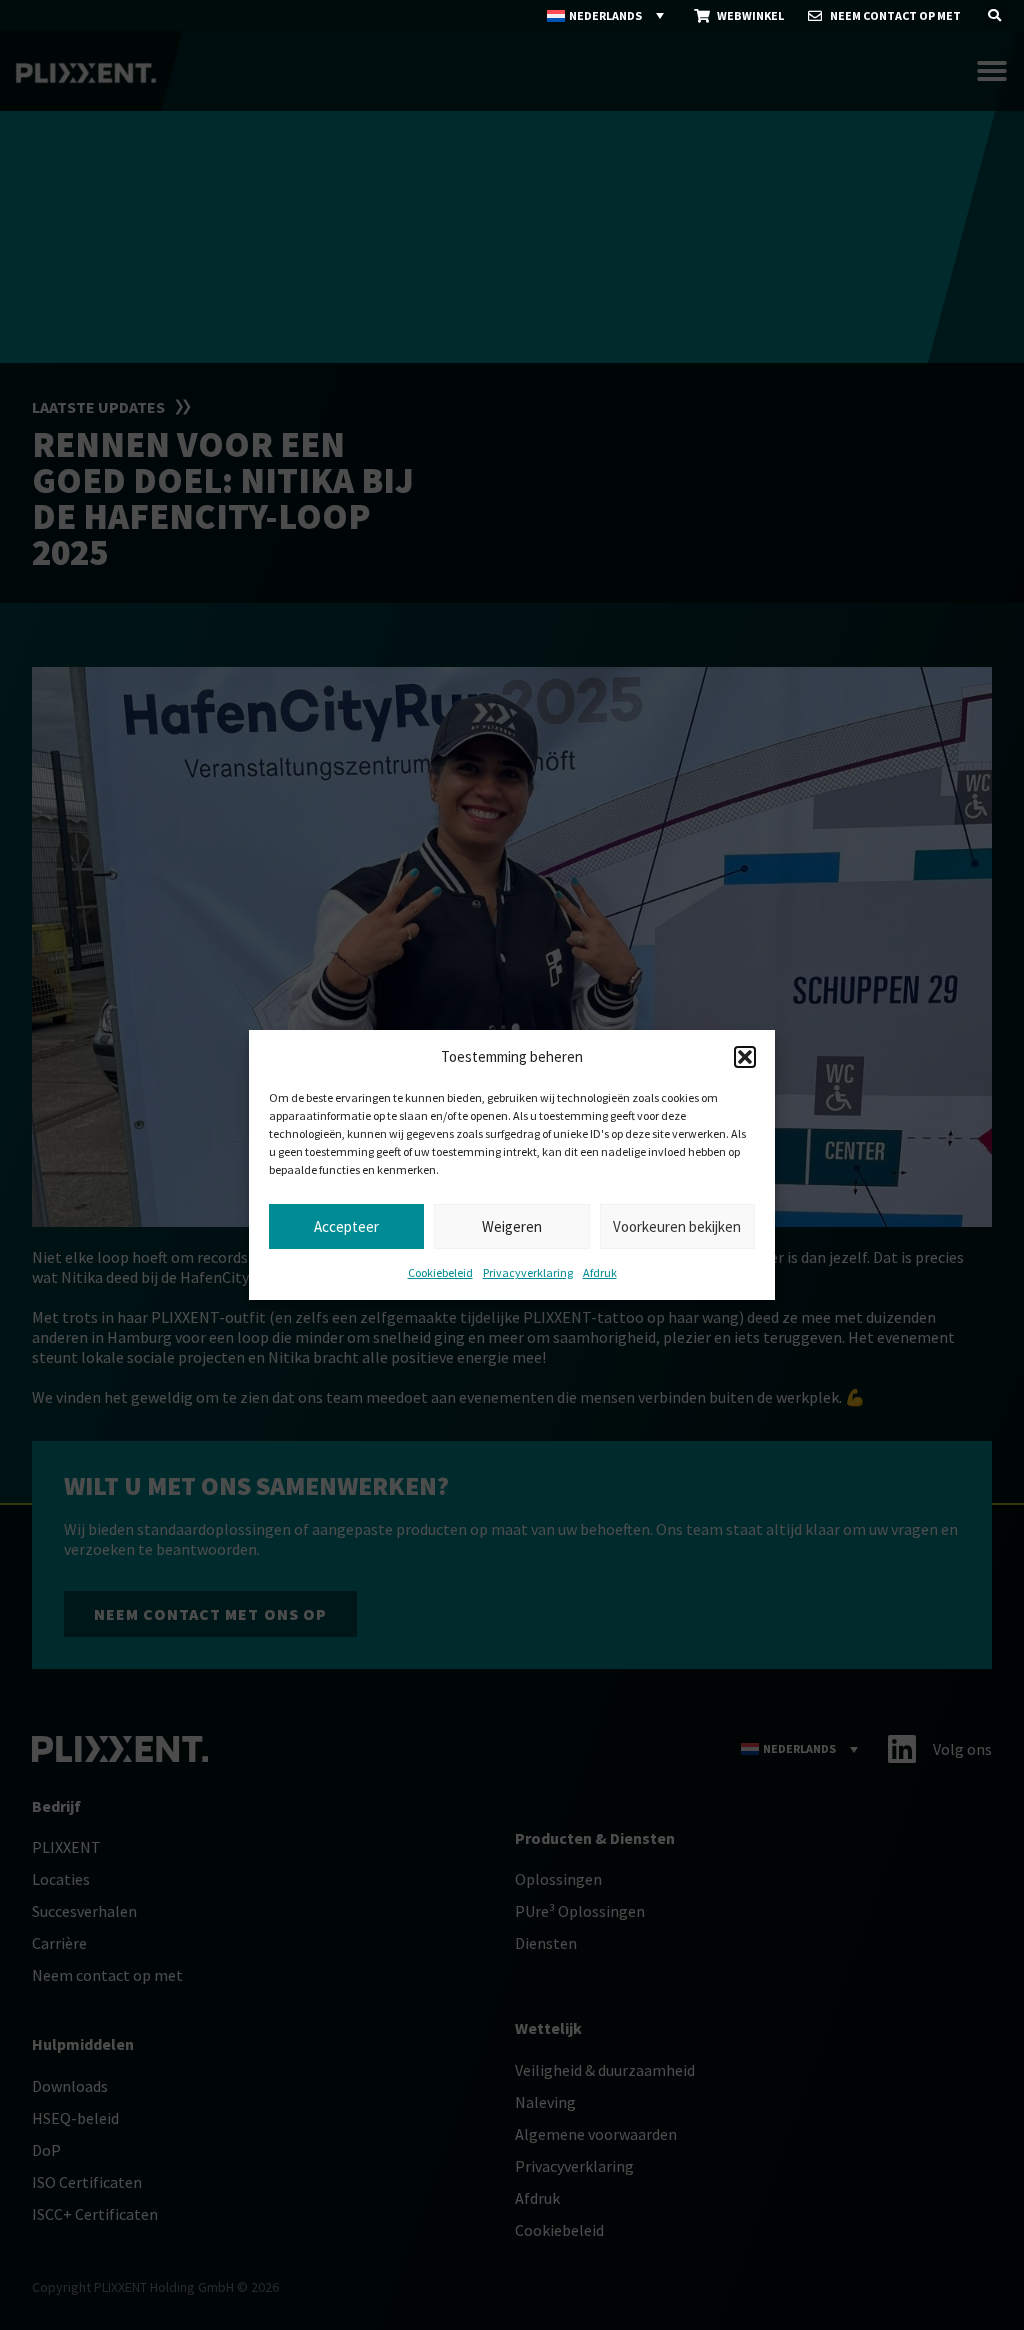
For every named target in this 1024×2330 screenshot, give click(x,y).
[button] (745, 1057)
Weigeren (512, 1226)
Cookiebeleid (440, 1272)
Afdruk (600, 1272)
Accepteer (346, 1226)
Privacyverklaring (528, 1272)
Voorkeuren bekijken (677, 1226)
